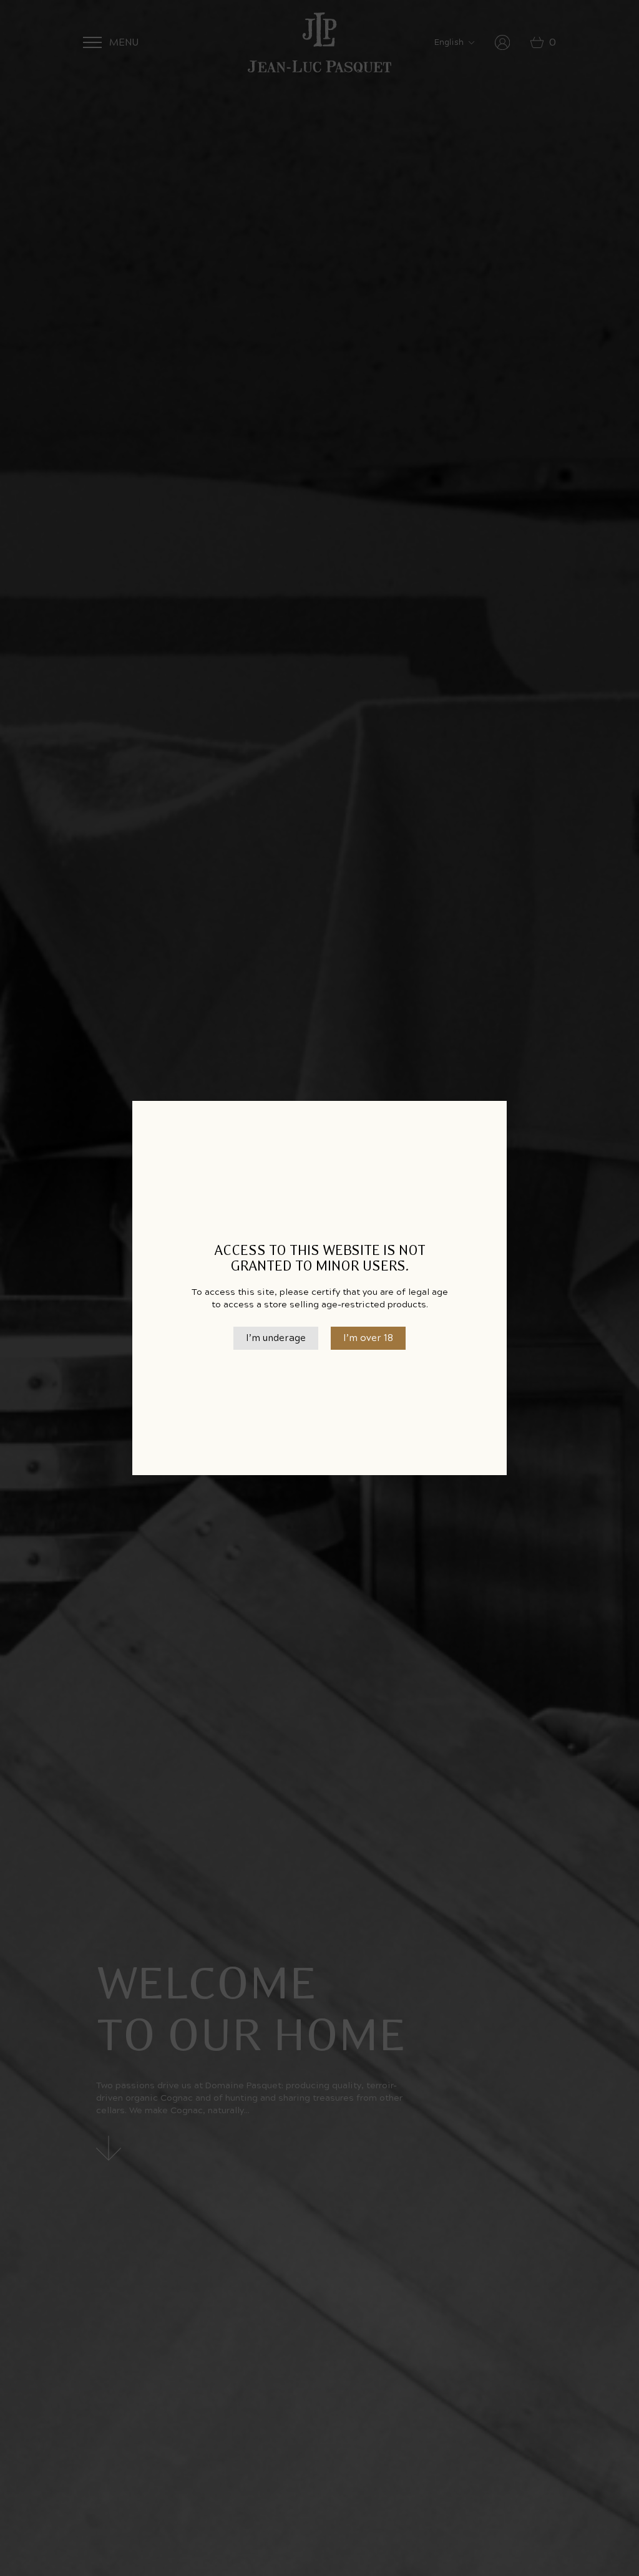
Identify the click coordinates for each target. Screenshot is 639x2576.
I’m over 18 (368, 1338)
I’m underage (276, 1338)
